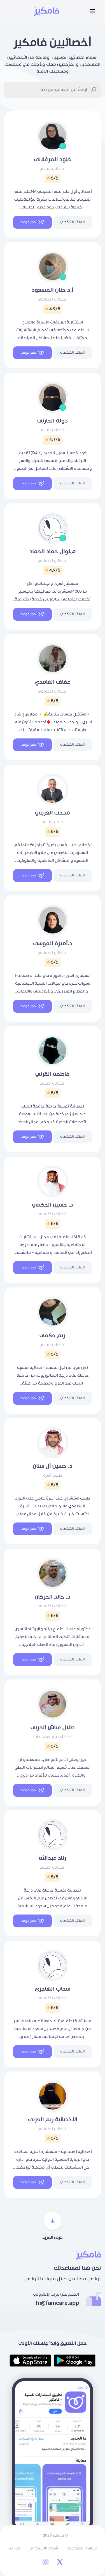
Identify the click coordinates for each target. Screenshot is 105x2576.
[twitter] (60, 2563)
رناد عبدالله (53, 1858)
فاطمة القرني (53, 1074)
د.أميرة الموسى (53, 944)
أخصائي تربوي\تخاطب (53, 1737)
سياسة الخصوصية (82, 2548)
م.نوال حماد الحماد (53, 552)
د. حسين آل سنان (53, 1466)
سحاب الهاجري (53, 1989)
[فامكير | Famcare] (46, 11)
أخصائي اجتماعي (53, 299)
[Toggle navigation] (92, 11)
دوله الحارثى (53, 421)
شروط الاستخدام (44, 2548)
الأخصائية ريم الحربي (53, 2120)
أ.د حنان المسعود (53, 290)
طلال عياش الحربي (53, 1728)
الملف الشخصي (73, 222)
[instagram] (46, 2563)
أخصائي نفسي (53, 169)
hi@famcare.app (57, 2303)
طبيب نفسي (53, 822)
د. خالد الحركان (53, 1597)
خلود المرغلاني (53, 159)
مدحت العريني (53, 813)
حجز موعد (28, 222)
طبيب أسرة (53, 1475)
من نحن (15, 2548)
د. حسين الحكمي (53, 1205)
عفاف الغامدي (53, 682)
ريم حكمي (53, 1336)
